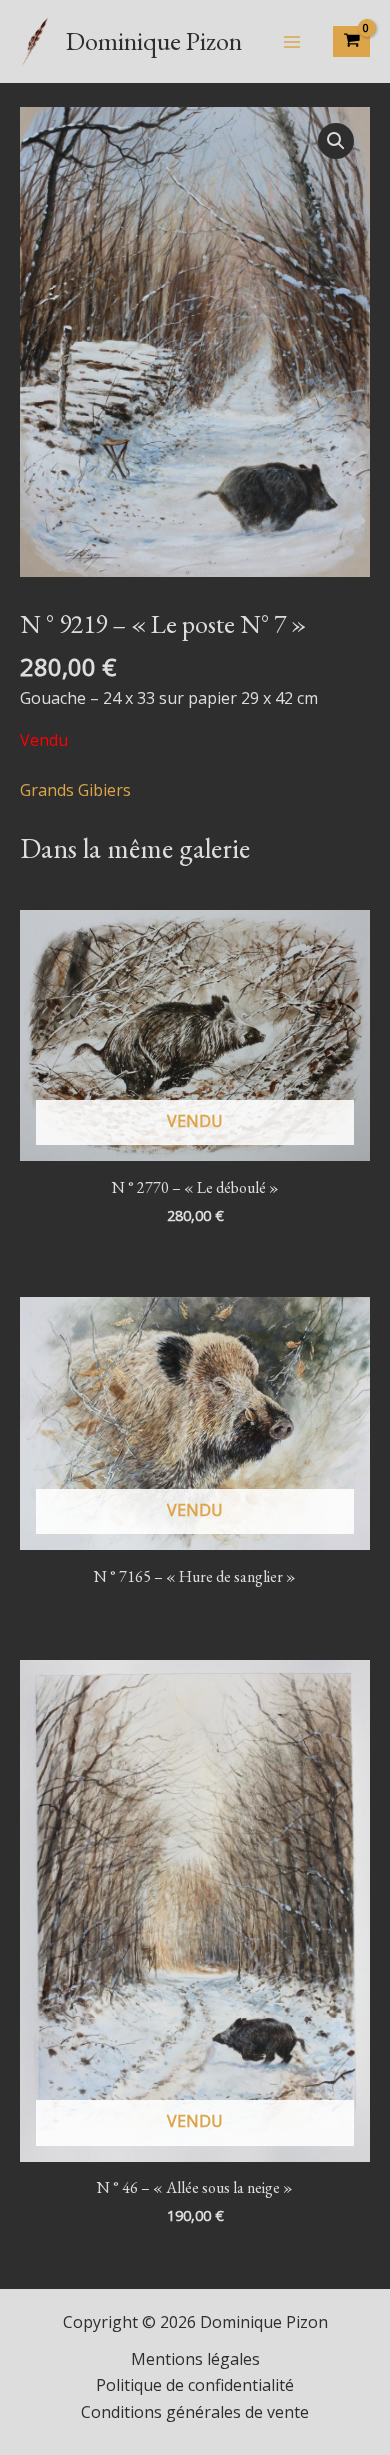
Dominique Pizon (154, 41)
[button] (336, 141)
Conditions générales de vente (195, 2412)
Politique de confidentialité (195, 2385)
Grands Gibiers (75, 790)
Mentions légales (195, 2359)
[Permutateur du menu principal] (292, 41)
